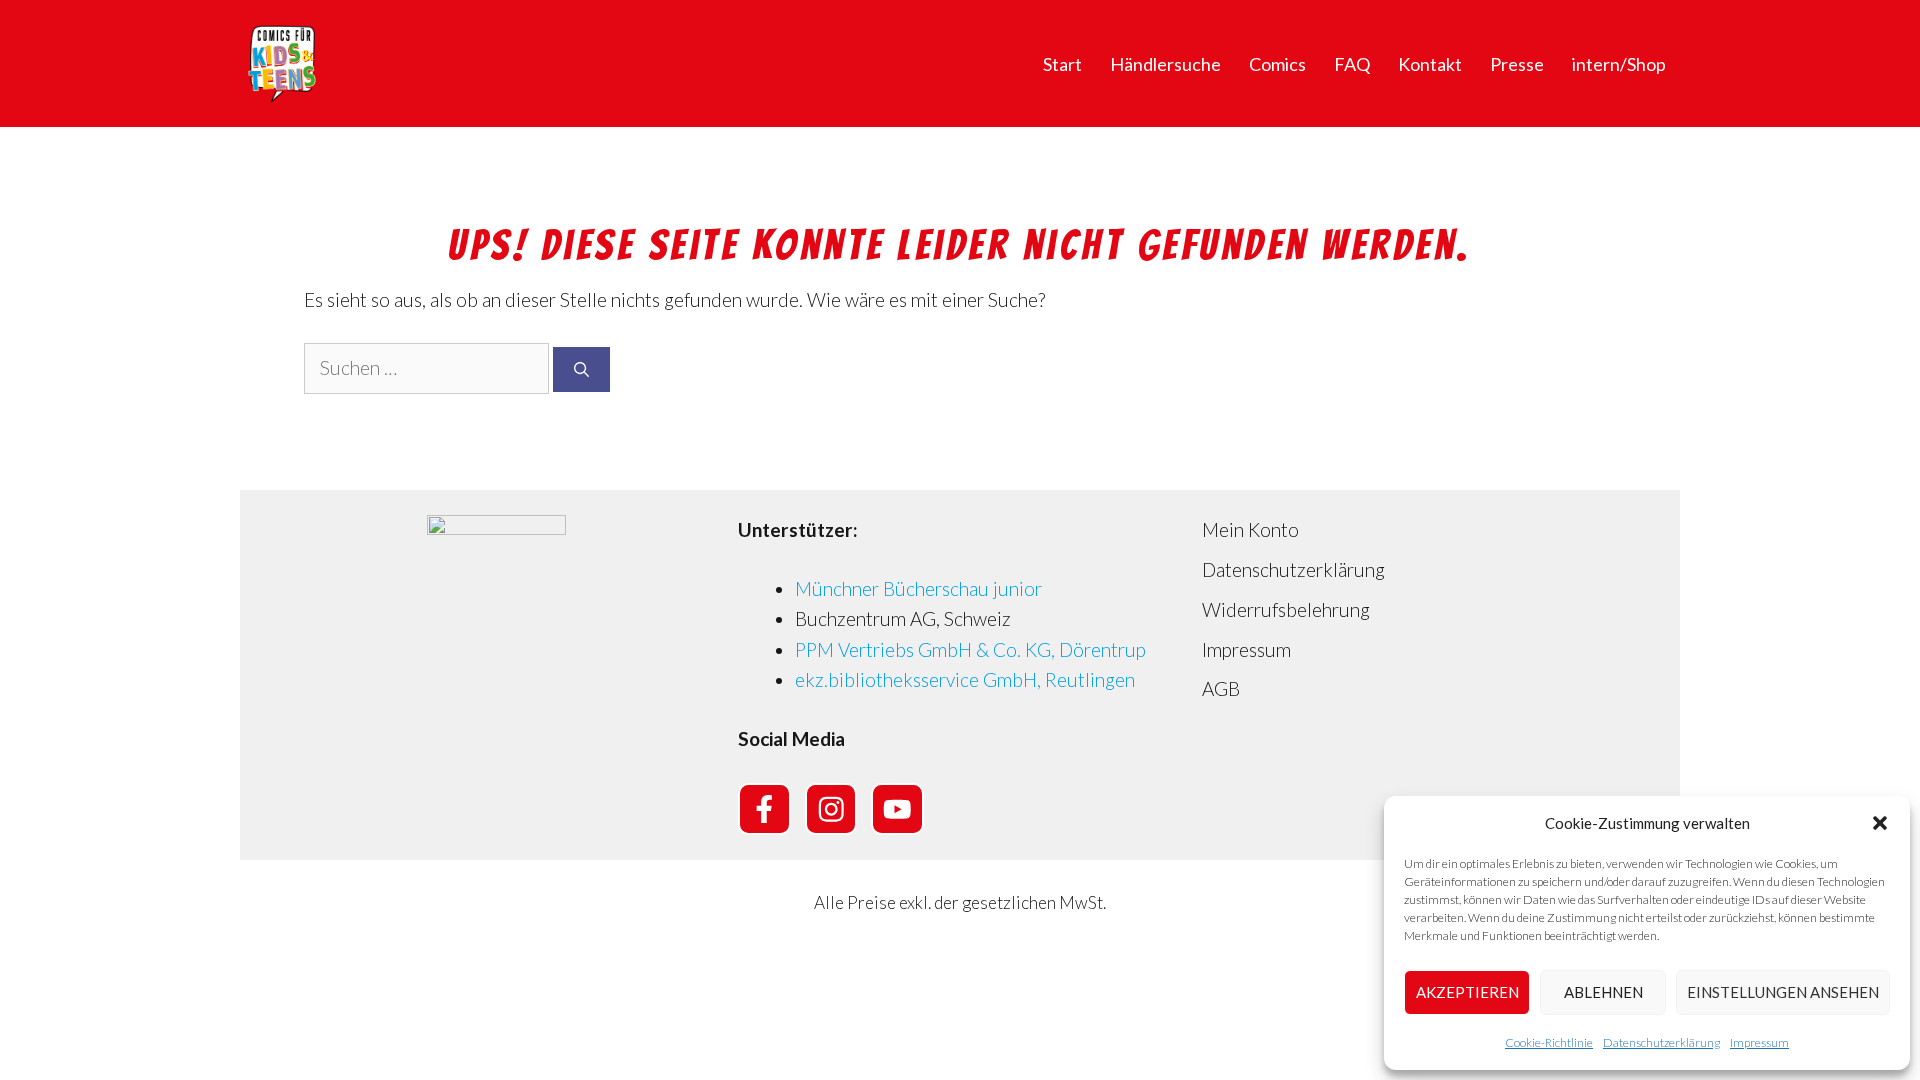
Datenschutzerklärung (1661, 1042)
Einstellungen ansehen (1783, 992)
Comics (1277, 64)
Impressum (1759, 1042)
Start (1062, 64)
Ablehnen (1603, 992)
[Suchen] (581, 369)
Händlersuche (1165, 64)
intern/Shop (1619, 64)
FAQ (1352, 64)
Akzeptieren (1467, 992)
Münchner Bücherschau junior (918, 588)
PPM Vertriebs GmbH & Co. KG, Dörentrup (970, 649)
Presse (1517, 64)
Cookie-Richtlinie (1549, 1042)
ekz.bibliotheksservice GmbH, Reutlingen (965, 679)
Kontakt (1430, 64)
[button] (1880, 823)
